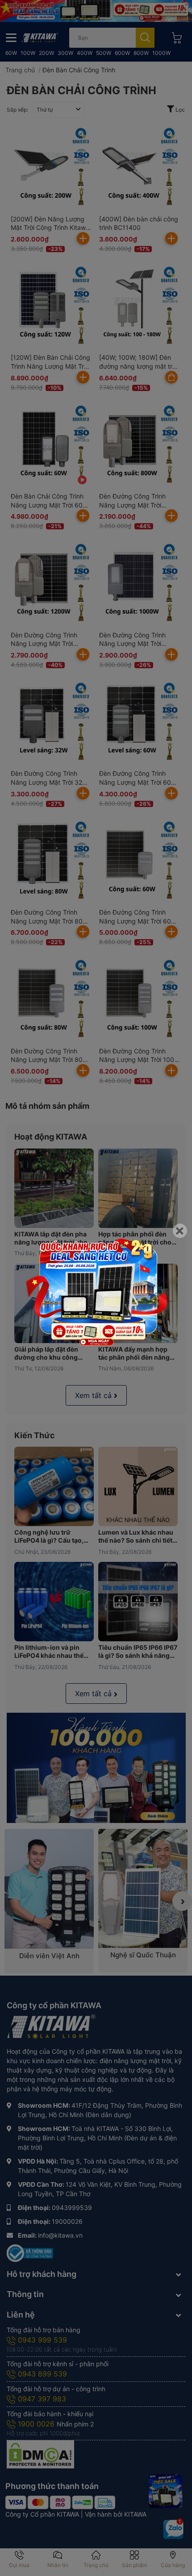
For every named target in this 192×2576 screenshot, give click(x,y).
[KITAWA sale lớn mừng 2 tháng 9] (96, 1292)
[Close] (180, 1231)
